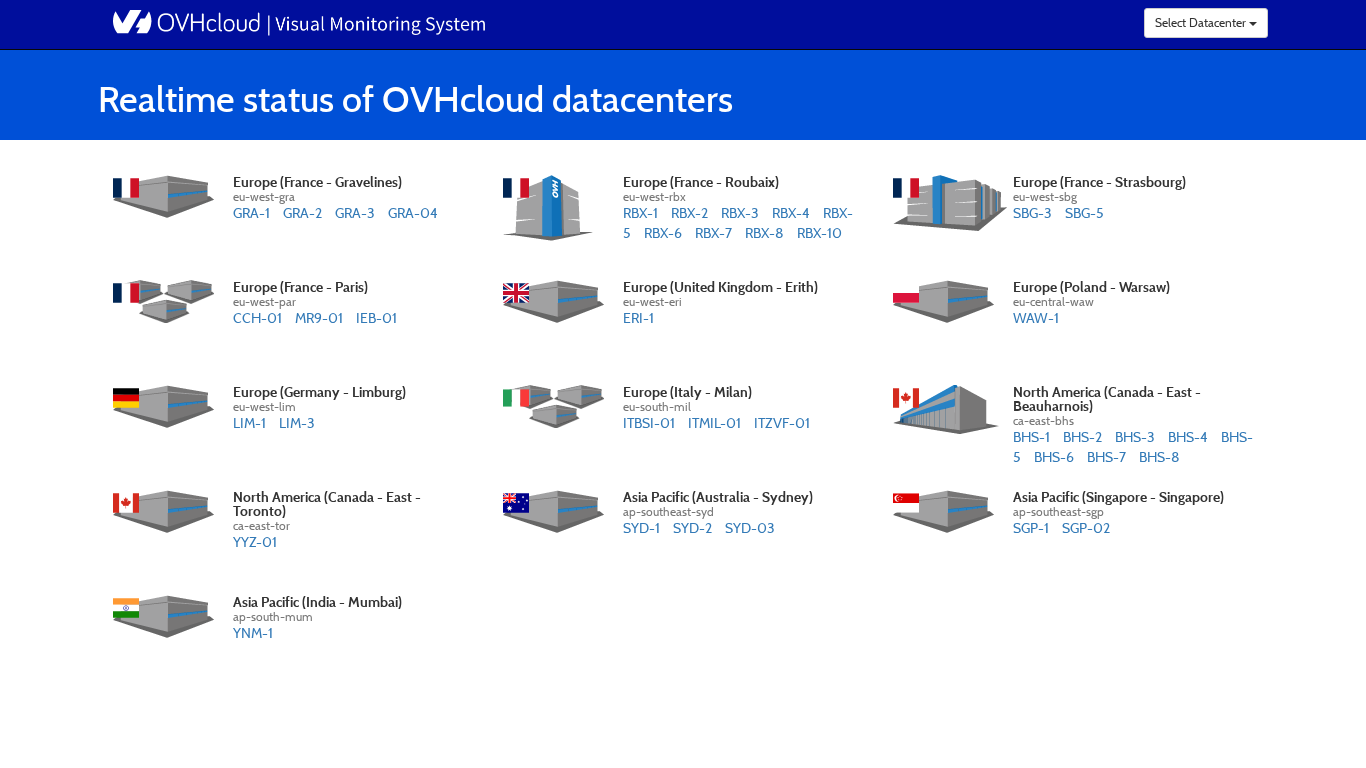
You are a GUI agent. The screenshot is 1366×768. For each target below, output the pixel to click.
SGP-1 (1031, 527)
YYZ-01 (255, 541)
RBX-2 (689, 212)
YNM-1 (253, 632)
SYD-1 (641, 527)
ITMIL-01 (714, 422)
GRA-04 (413, 212)
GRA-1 (251, 212)
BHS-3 (1135, 436)
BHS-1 (1031, 436)
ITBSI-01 (649, 422)
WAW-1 (1036, 317)
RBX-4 (791, 212)
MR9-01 (319, 317)
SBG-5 (1084, 212)
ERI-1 (638, 317)
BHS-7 (1106, 456)
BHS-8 (1159, 456)
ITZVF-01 (782, 422)
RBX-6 (663, 232)
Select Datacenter (1202, 22)
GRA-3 (355, 212)
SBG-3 (1032, 212)
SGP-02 (1086, 527)
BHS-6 (1054, 456)
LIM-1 (249, 422)
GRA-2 (302, 212)
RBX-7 (713, 232)
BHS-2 (1082, 436)
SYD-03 (750, 527)
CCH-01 (257, 317)
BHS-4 (1188, 436)
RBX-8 (764, 232)
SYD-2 (692, 527)
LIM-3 (297, 422)
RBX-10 (819, 232)
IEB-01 (376, 317)
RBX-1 (640, 212)
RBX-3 (740, 212)
